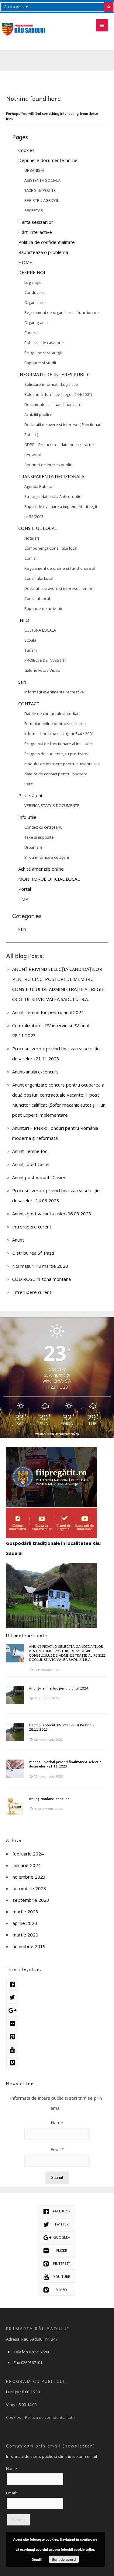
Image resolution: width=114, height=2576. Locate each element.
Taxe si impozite (39, 837)
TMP (23, 899)
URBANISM (34, 170)
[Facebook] (12, 1985)
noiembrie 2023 (29, 1877)
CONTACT (29, 703)
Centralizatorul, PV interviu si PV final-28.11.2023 (61, 1727)
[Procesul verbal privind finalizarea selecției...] (15, 1769)
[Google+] (12, 2011)
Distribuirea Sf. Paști (33, 1253)
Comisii (31, 558)
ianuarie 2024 (27, 1865)
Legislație (33, 282)
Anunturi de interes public (48, 465)
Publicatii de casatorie (44, 343)
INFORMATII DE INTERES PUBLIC (54, 374)
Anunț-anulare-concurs (35, 1072)
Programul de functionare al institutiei (59, 744)
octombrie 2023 (29, 1888)
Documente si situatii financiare (53, 404)
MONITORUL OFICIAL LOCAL (49, 879)
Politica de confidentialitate (47, 242)
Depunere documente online (48, 160)
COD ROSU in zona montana (41, 1279)
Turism (31, 650)
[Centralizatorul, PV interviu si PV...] (15, 1732)
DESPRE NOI (32, 272)
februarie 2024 (28, 1854)
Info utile (27, 817)
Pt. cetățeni (30, 795)
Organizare (35, 302)
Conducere (35, 292)
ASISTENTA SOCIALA (42, 180)
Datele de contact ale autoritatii (52, 714)
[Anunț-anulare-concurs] (15, 1806)
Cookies (26, 150)
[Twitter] (12, 1998)
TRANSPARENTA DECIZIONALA (51, 476)
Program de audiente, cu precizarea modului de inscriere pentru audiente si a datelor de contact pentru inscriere (62, 764)
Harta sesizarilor (36, 222)
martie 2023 (25, 1912)
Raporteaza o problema (43, 252)
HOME (25, 262)
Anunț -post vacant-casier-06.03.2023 (52, 1214)
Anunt (18, 1240)
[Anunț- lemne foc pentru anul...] (15, 1695)
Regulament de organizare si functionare (62, 312)
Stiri (22, 682)
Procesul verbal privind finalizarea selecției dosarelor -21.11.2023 (66, 1764)
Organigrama (36, 322)
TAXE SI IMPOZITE (40, 190)
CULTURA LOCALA (40, 630)
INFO (24, 620)
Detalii (37, 2559)
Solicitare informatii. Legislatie (51, 384)
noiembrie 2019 (29, 1946)
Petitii (29, 784)
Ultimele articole (27, 1635)
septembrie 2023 (31, 1900)
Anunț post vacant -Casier (39, 1177)
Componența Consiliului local (51, 548)
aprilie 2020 (25, 1923)
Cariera (31, 333)
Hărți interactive (35, 232)
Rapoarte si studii (40, 363)
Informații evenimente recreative (54, 692)
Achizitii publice (38, 414)
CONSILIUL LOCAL (38, 528)
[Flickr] (12, 2024)
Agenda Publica (38, 486)
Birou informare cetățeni (47, 857)
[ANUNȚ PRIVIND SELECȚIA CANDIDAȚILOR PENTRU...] (15, 1653)
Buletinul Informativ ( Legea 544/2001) (58, 394)
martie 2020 (25, 1935)
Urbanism (33, 847)
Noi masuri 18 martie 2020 (40, 1266)
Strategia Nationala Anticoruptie (53, 496)
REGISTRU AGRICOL (42, 200)
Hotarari (32, 538)
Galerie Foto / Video (42, 670)
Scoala (30, 640)
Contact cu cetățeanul (44, 827)
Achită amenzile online (41, 869)
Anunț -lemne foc (30, 1151)
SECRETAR (34, 210)
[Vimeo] (12, 2063)
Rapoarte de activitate (44, 608)
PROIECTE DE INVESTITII (45, 660)
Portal (25, 889)
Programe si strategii (43, 353)
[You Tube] (12, 2050)
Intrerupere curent (32, 1227)
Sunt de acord (64, 2559)
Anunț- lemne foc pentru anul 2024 (48, 1012)
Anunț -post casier (31, 1164)
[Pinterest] (12, 2037)
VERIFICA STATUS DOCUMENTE (52, 805)
